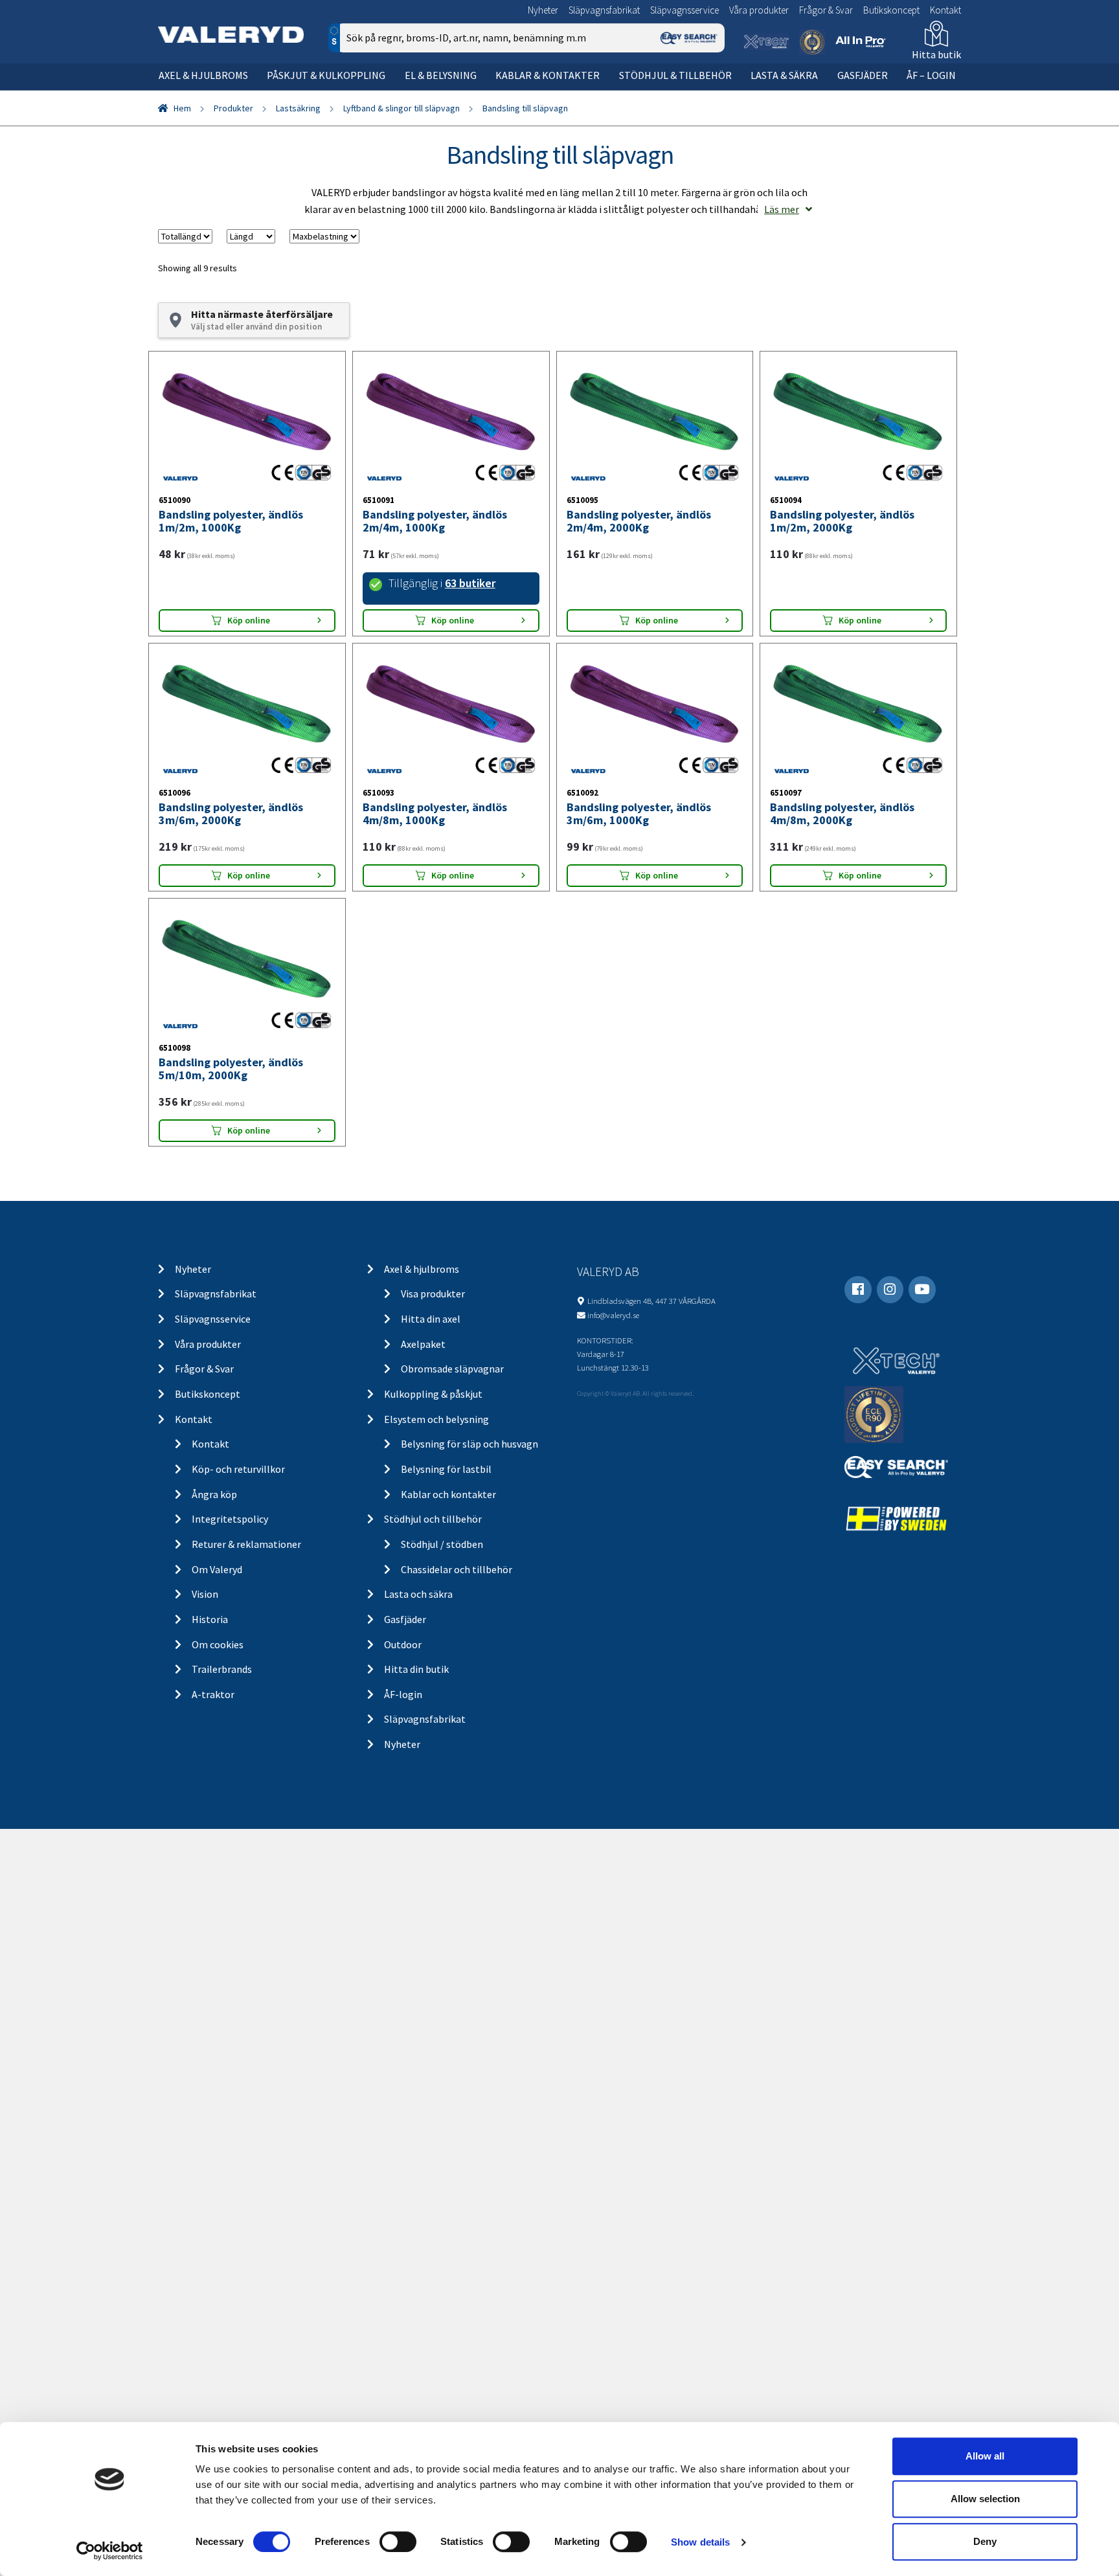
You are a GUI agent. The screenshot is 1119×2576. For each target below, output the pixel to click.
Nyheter (543, 10)
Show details (700, 2542)
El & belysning (441, 75)
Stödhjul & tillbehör (675, 75)
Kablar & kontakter (548, 75)
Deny (985, 2541)
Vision (205, 1594)
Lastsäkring (298, 108)
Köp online (249, 620)
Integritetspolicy (230, 1519)
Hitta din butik (416, 1669)
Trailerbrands (222, 1669)
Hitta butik (936, 54)
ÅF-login (403, 1694)
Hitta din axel (431, 1319)
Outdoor (403, 1644)
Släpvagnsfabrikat (604, 10)
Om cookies (218, 1644)
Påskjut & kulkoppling (326, 75)
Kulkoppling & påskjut (433, 1394)
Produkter (233, 108)
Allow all (985, 2456)
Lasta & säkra (784, 75)
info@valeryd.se (613, 1315)
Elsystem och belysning (436, 1419)
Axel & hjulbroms (203, 75)
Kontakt (945, 10)
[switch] (398, 2542)
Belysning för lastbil (446, 1469)
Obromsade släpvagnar (452, 1369)
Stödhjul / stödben (442, 1544)
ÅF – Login (931, 75)
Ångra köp (214, 1494)
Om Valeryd (217, 1569)
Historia (210, 1619)
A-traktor (213, 1694)
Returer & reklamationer (246, 1544)
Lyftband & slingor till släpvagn (401, 108)
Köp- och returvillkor (238, 1469)
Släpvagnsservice (684, 10)
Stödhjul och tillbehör (433, 1519)
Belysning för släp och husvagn (469, 1444)
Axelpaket (423, 1344)
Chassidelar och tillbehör (457, 1569)
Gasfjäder (863, 75)
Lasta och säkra (418, 1594)
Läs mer (782, 209)
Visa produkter (433, 1294)
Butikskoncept (891, 10)
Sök (705, 93)
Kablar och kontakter (448, 1494)
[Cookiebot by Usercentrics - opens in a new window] (110, 2551)
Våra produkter (759, 10)
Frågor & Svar (826, 10)
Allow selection (985, 2499)
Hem (182, 108)
